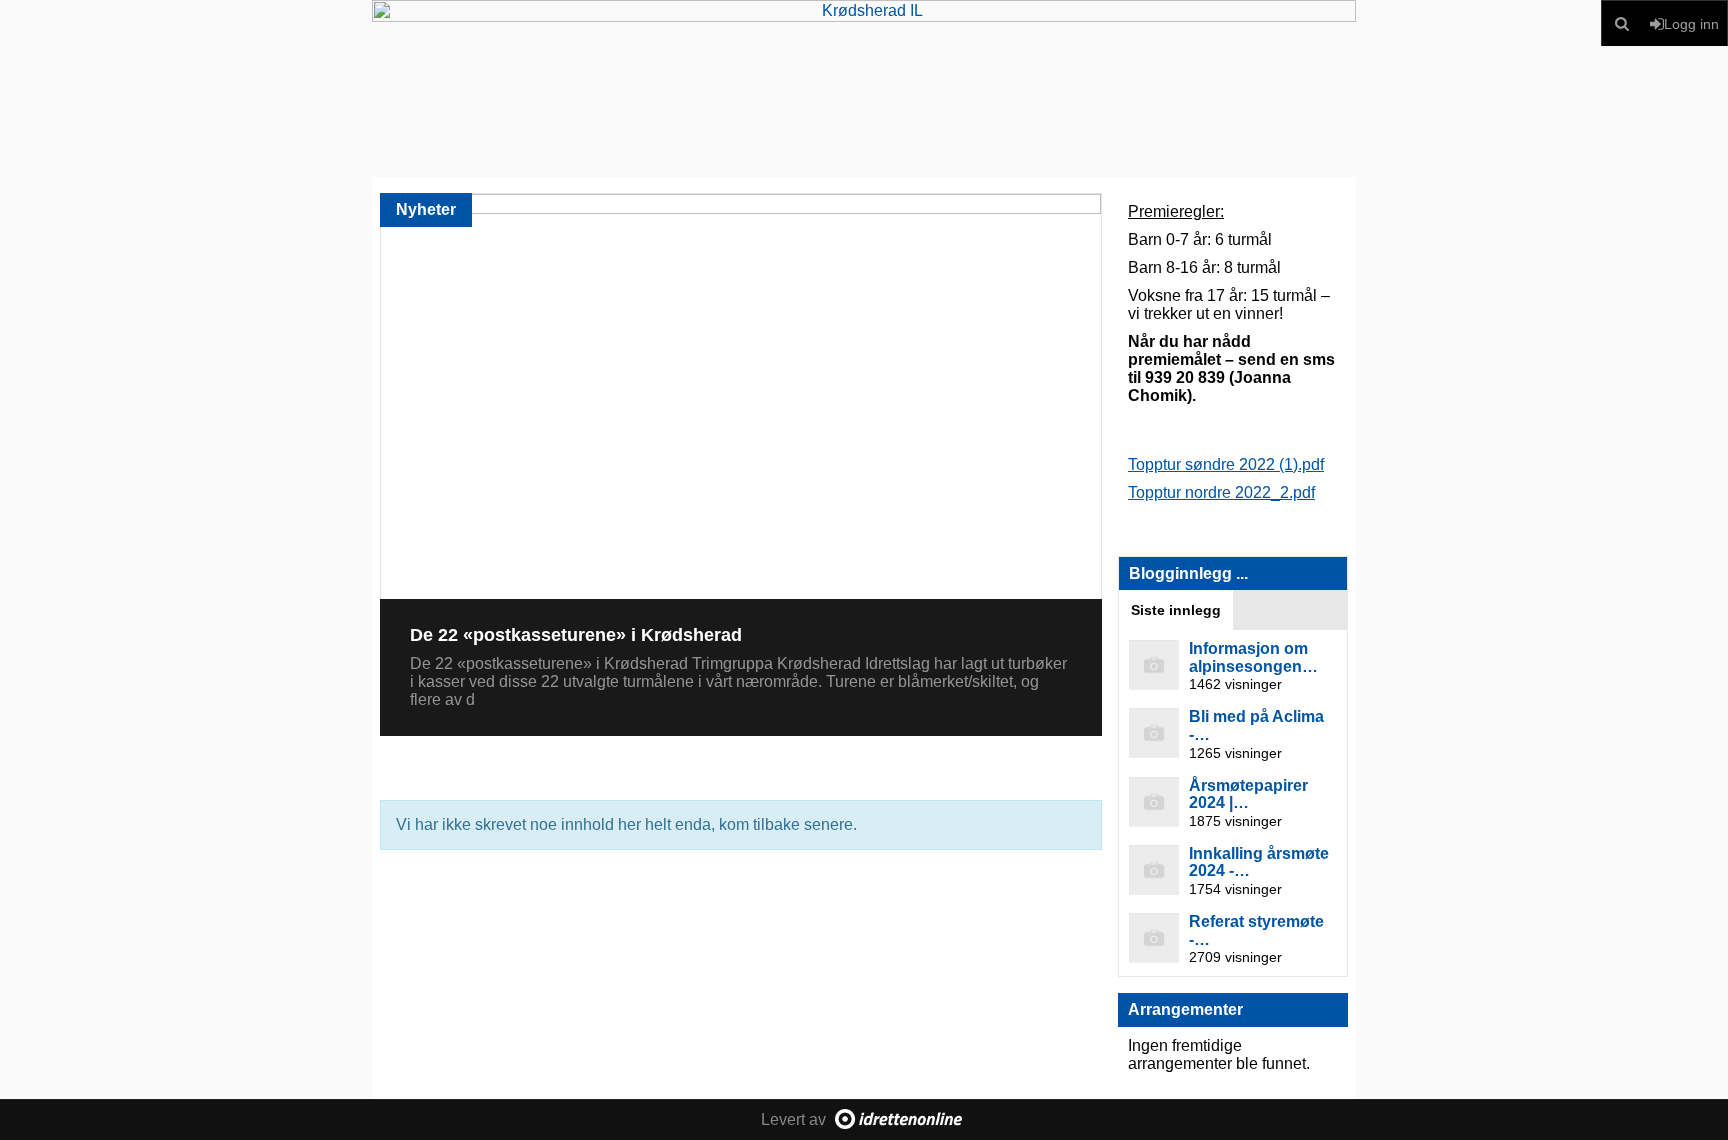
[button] (1622, 23)
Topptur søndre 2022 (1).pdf (1226, 464)
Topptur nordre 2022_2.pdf (1221, 492)
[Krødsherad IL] (864, 88)
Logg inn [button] (1691, 24)
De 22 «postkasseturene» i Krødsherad (576, 635)
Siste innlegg (1176, 610)
